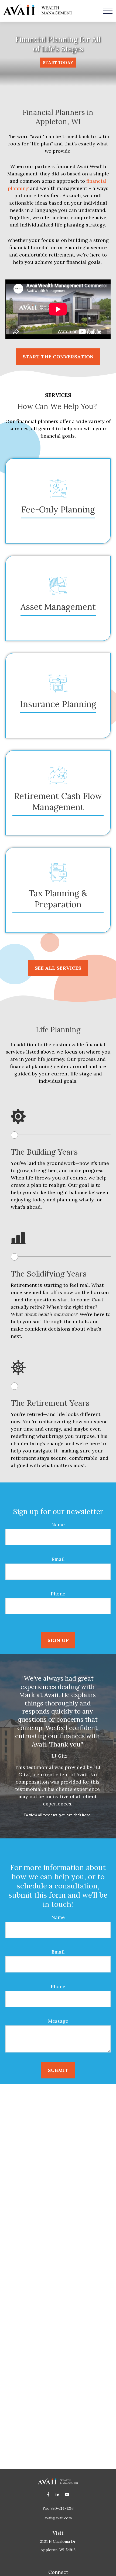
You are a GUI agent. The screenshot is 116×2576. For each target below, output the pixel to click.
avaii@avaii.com (58, 2518)
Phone (58, 1594)
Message (58, 2021)
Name (58, 1524)
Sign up (58, 1640)
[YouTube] (67, 2494)
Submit (58, 2070)
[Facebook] (48, 2494)
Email (58, 1559)
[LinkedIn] (58, 2494)
